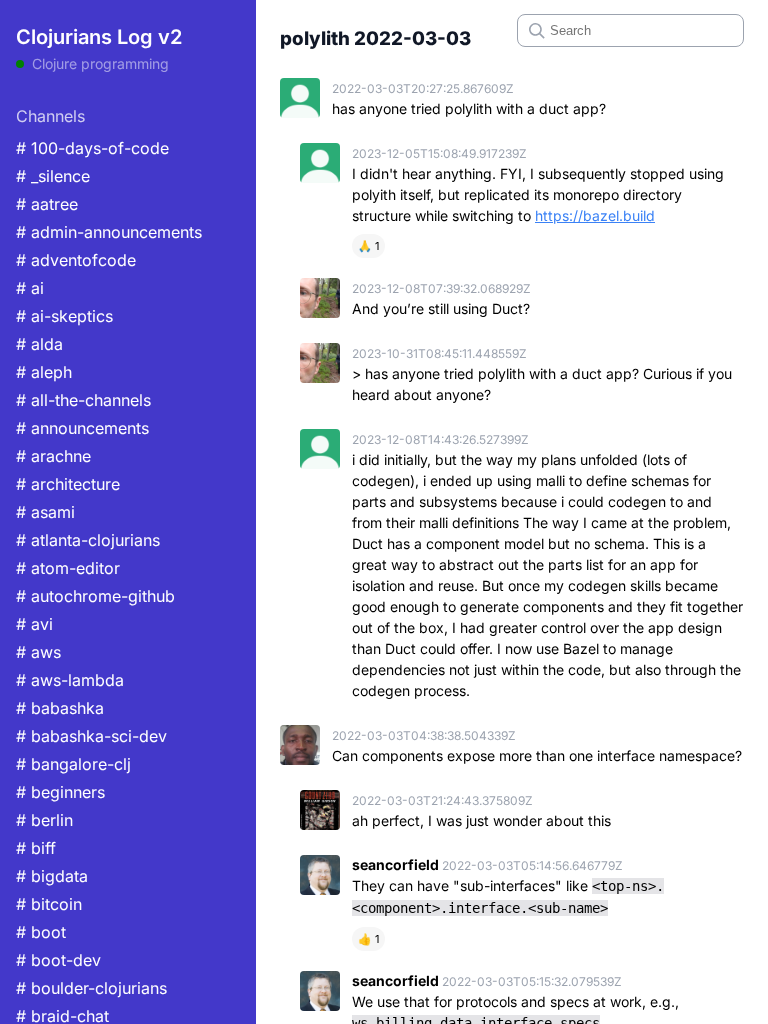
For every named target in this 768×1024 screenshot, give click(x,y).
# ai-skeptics (64, 316)
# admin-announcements (109, 232)
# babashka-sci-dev (91, 736)
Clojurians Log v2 (99, 37)
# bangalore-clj (73, 764)
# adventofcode (76, 260)
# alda (39, 344)
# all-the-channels (83, 400)
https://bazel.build (595, 215)
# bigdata (52, 876)
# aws (38, 652)
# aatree (47, 204)
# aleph (44, 372)
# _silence (53, 176)
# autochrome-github (95, 596)
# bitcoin (49, 904)
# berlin (44, 820)
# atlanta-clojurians (88, 540)
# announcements (82, 428)
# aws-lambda (70, 680)
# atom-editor (68, 568)
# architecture (68, 484)
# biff (36, 848)
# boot (41, 932)
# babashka (60, 708)
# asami (45, 512)
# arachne (53, 456)
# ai (30, 288)
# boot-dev (58, 960)
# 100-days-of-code (92, 148)
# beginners (60, 792)
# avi (34, 624)
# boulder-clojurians (91, 988)
